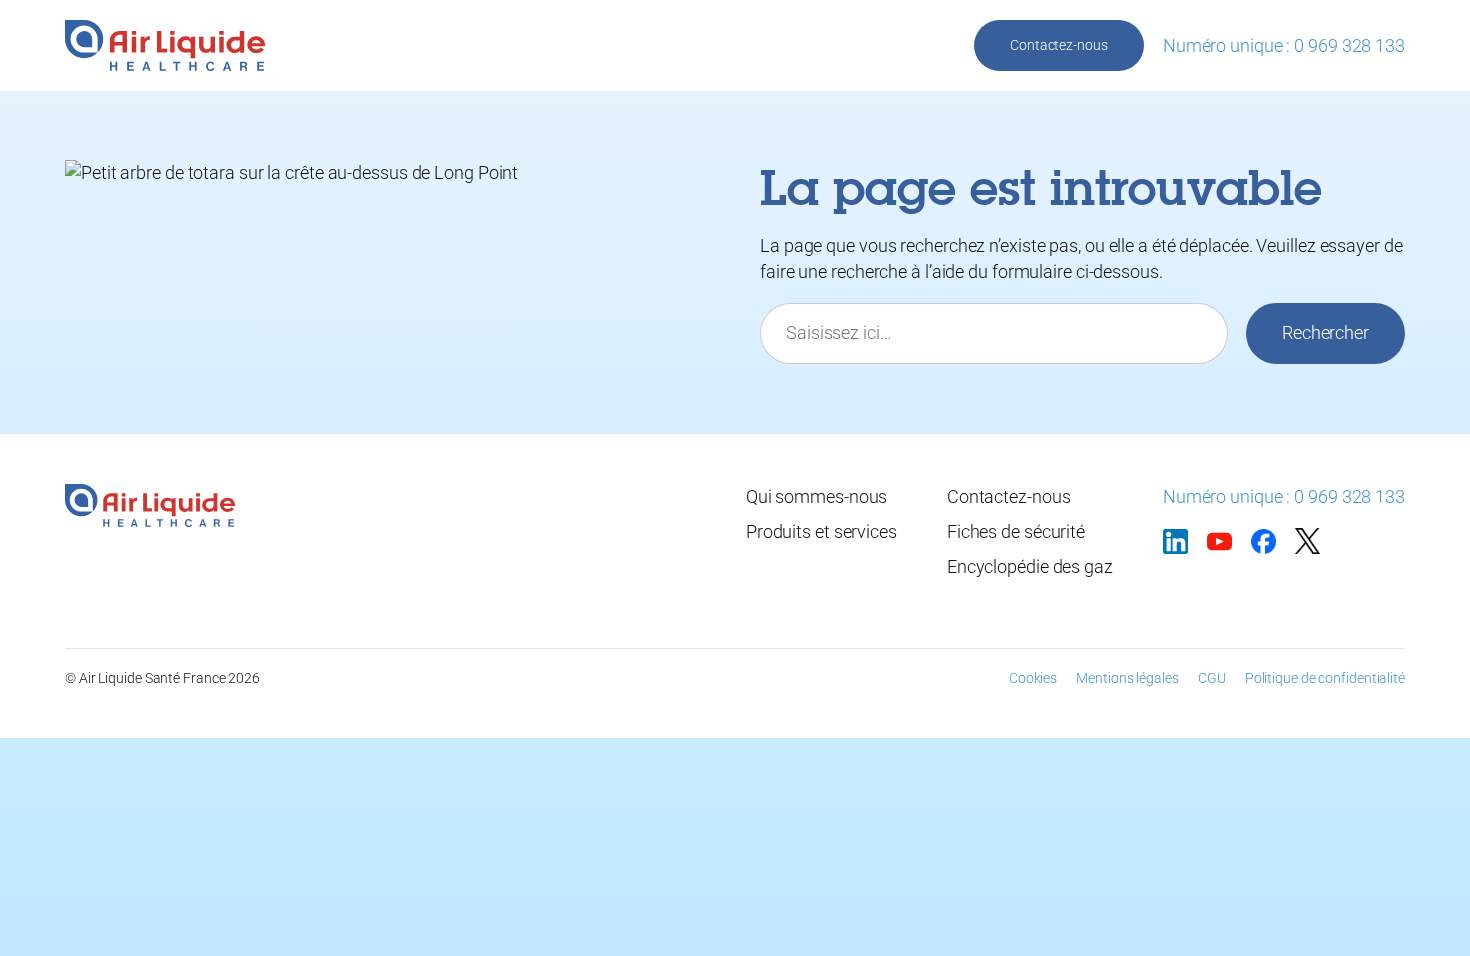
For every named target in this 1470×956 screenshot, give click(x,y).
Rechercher (1325, 332)
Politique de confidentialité (1325, 678)
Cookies (1033, 678)
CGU (1212, 678)
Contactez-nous (1059, 45)
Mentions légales (1127, 678)
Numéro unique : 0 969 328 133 (1284, 45)
